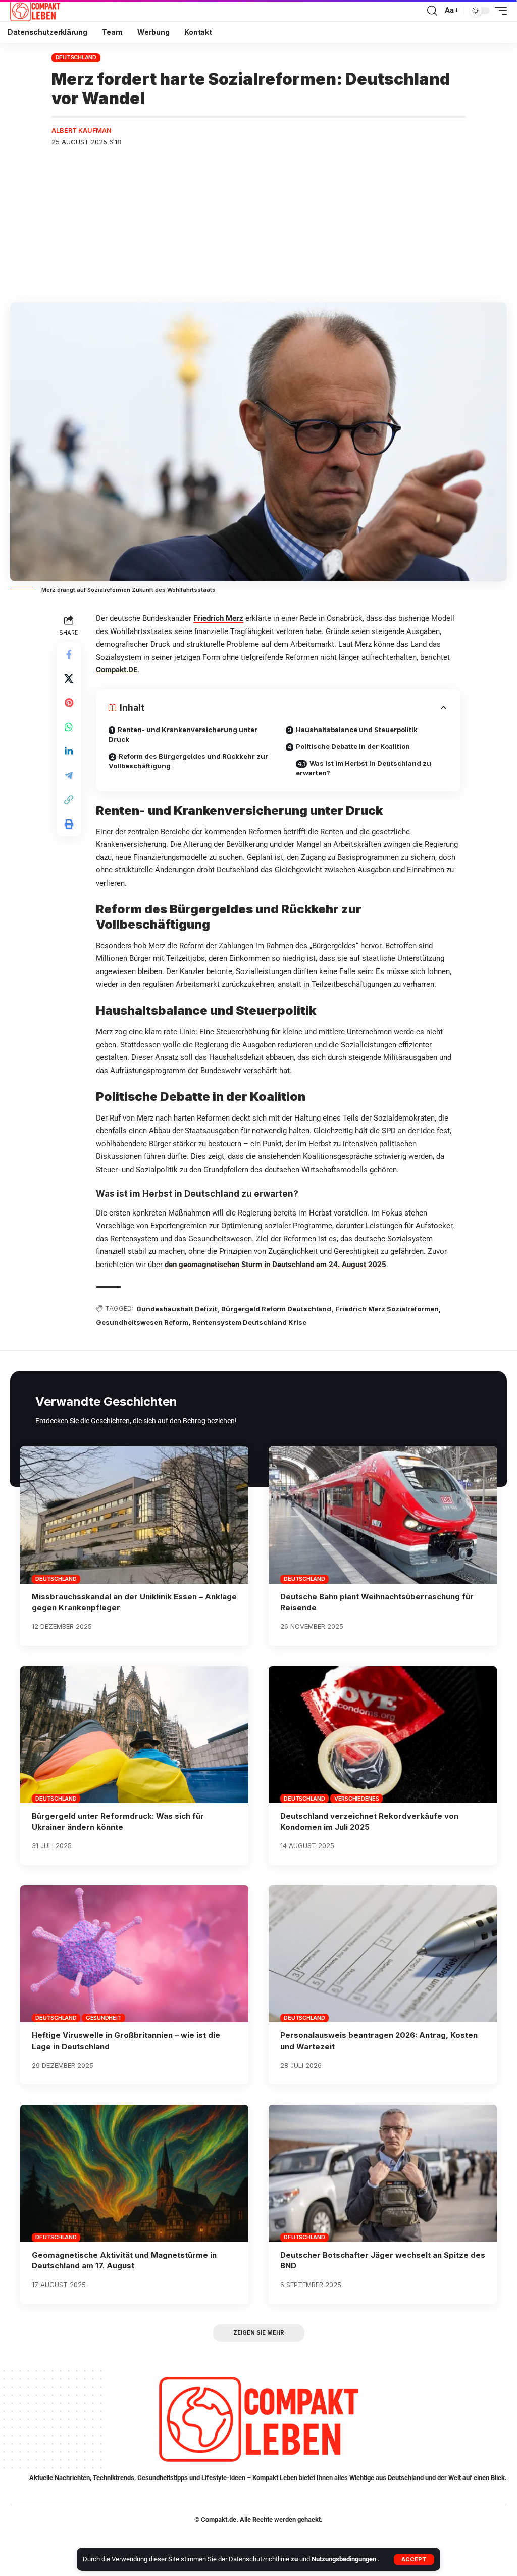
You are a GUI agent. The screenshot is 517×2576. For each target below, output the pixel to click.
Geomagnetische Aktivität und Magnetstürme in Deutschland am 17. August (124, 2261)
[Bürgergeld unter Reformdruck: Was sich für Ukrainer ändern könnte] (134, 1735)
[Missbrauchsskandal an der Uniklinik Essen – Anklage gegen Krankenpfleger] (134, 1515)
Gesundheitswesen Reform (142, 1322)
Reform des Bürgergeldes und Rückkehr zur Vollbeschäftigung (188, 761)
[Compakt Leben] (35, 11)
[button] (414, 2560)
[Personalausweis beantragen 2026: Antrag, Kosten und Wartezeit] (383, 1954)
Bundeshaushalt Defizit (177, 1309)
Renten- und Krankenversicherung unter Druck (183, 735)
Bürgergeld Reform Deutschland (276, 1309)
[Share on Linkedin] (69, 751)
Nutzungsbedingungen (345, 2559)
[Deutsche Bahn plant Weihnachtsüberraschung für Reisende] (383, 1515)
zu (295, 2559)
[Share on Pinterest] (69, 703)
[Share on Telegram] (69, 775)
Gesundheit (104, 2018)
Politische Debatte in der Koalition (353, 746)
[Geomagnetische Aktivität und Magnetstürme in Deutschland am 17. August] (134, 2173)
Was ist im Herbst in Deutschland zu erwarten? (364, 768)
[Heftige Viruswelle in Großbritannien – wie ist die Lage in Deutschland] (134, 1954)
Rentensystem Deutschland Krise (249, 1322)
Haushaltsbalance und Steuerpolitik (357, 730)
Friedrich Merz (218, 618)
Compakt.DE (117, 670)
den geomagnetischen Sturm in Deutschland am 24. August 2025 (275, 1265)
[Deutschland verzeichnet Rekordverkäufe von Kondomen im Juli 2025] (383, 1735)
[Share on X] (69, 678)
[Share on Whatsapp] (69, 727)
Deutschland (76, 57)
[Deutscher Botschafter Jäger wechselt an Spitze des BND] (383, 2173)
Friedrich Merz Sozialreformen (387, 1309)
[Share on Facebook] (69, 654)
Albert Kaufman (82, 131)
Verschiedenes (357, 1799)
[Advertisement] (258, 226)
